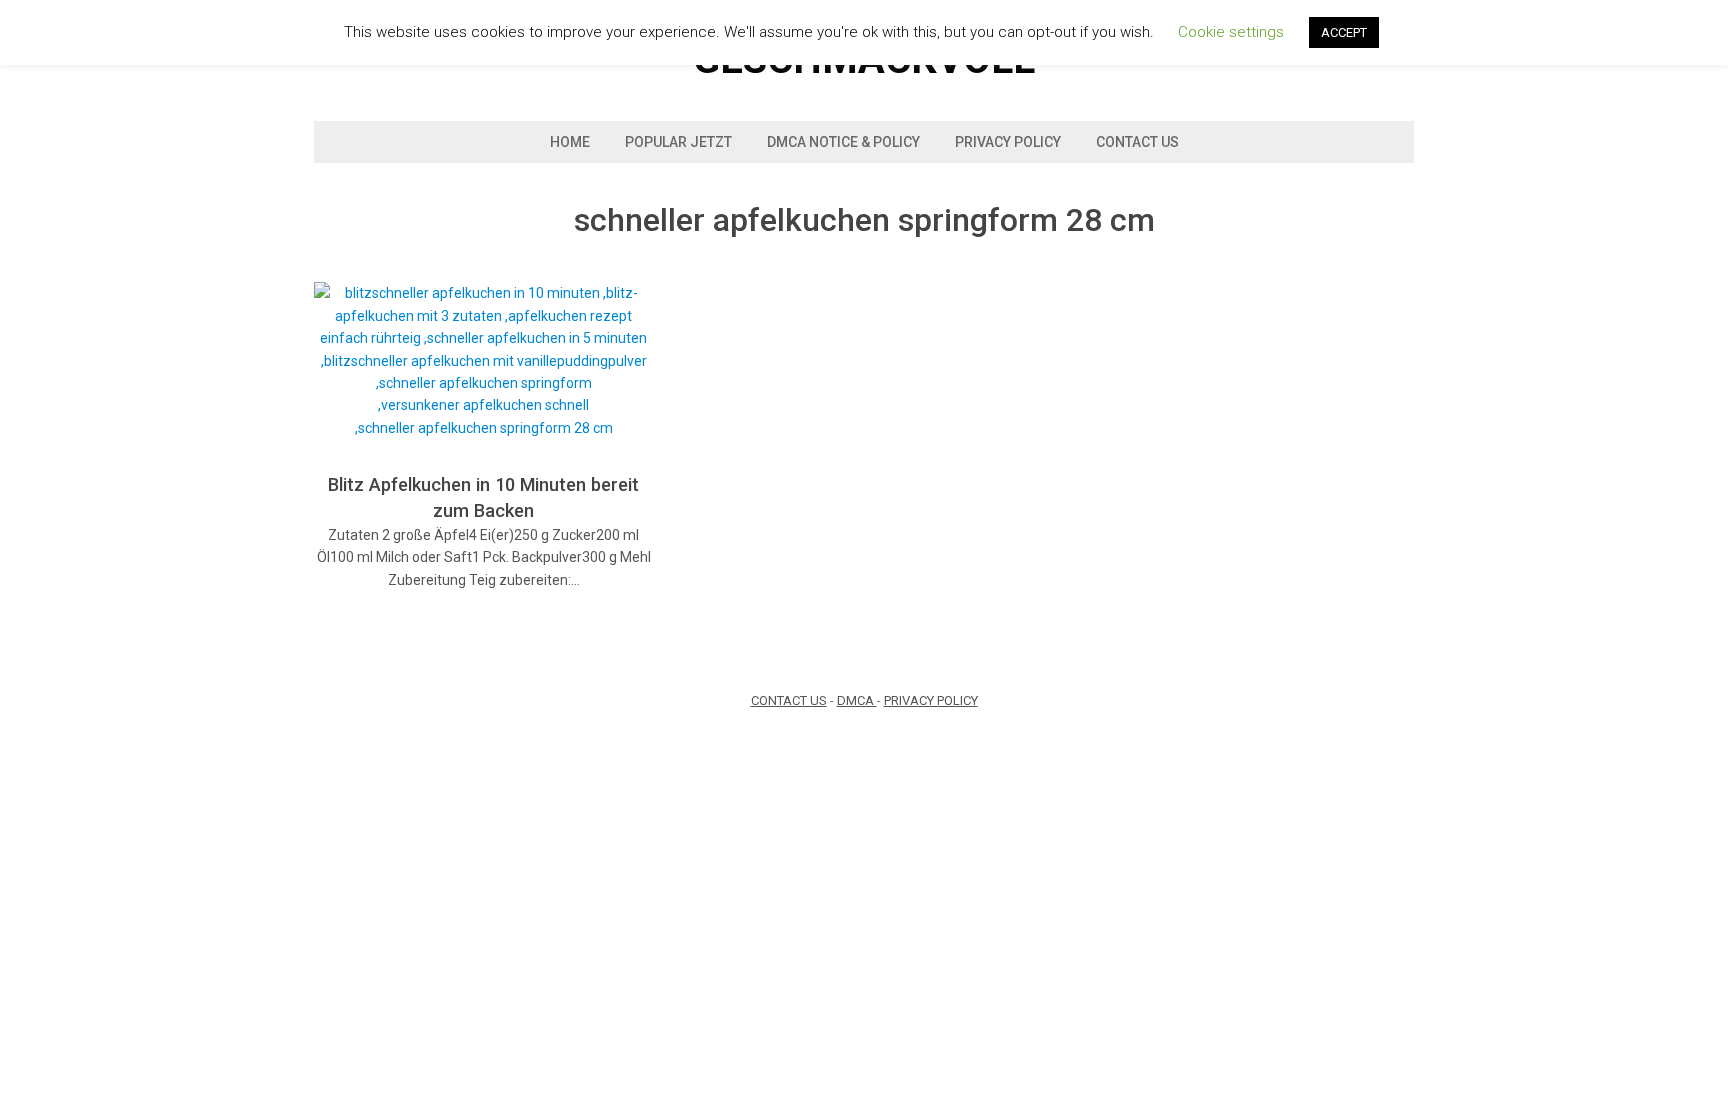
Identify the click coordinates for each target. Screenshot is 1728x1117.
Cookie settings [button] (1231, 32)
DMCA (857, 700)
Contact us (1137, 142)
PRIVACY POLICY (931, 700)
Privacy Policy (1008, 142)
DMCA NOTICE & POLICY (843, 142)
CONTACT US (789, 700)
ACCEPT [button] (1344, 32)
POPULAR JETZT (678, 142)
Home (570, 142)
